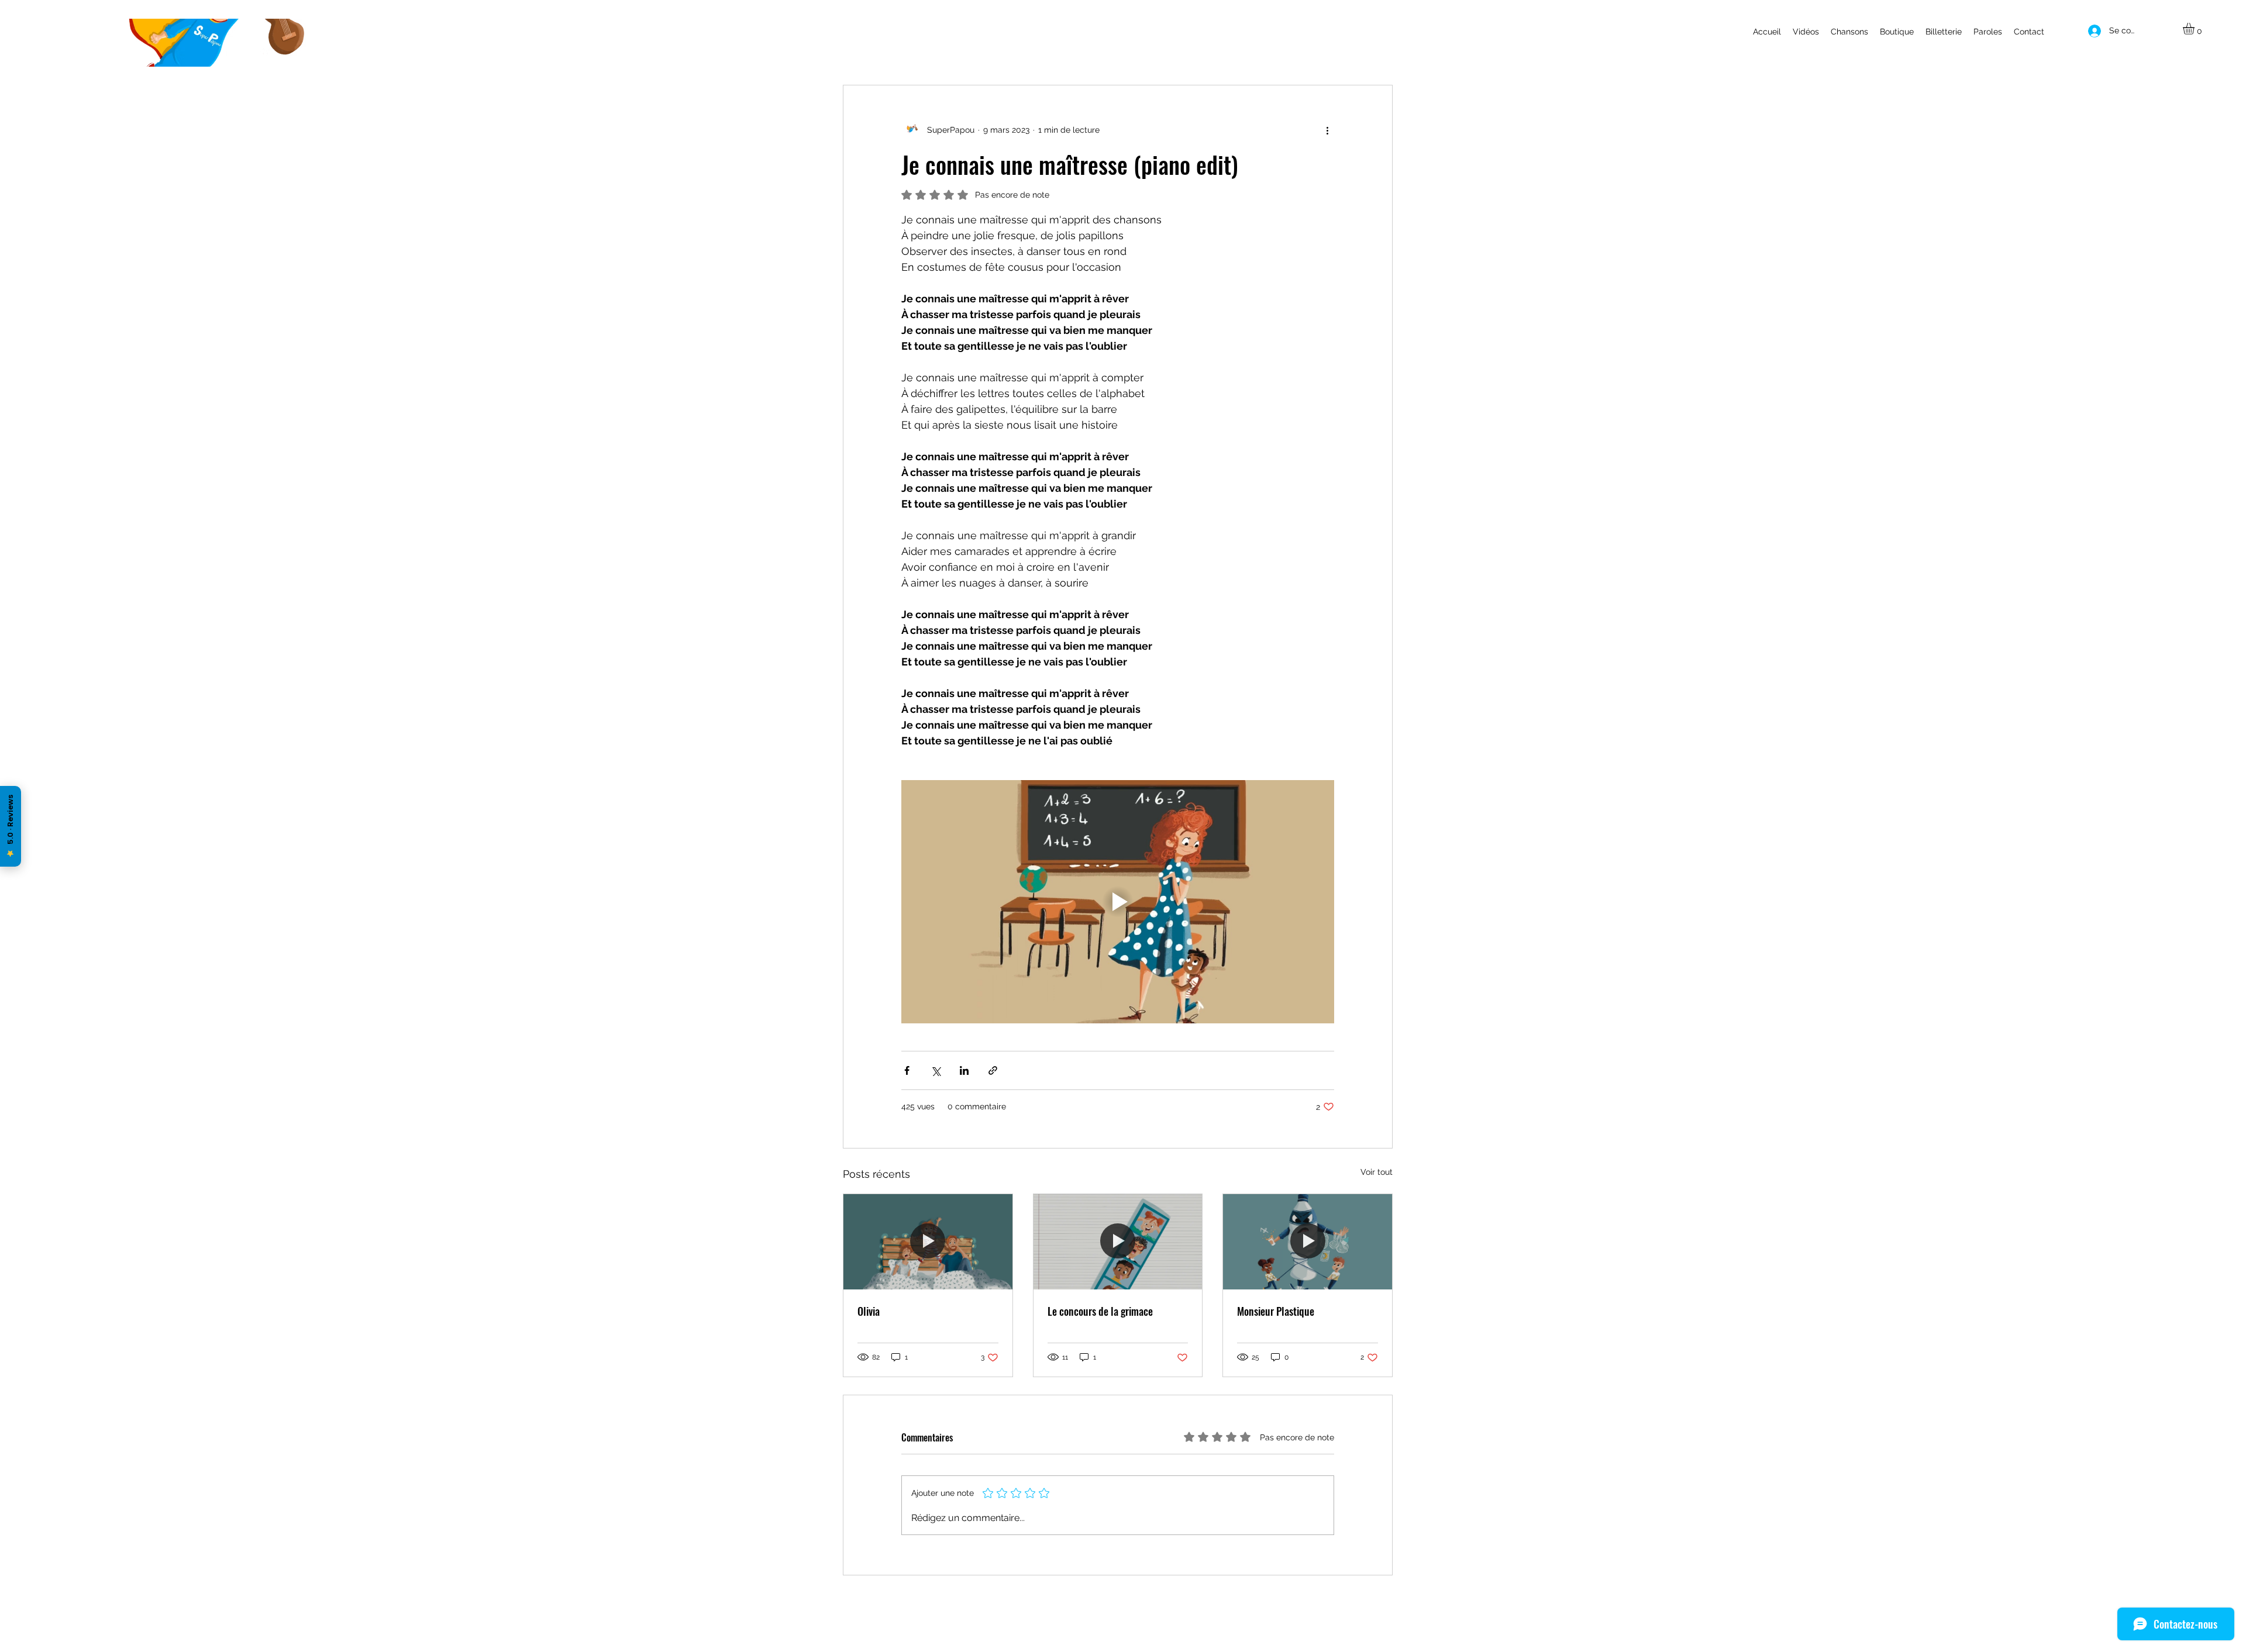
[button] (2195, 29)
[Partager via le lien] (993, 1070)
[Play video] (1118, 902)
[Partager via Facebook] (907, 1070)
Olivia (869, 1311)
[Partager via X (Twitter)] (936, 1070)
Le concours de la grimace (1100, 1311)
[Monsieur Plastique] (1308, 1241)
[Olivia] (928, 1241)
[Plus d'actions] (1327, 130)
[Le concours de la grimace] (1118, 1241)
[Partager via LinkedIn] (964, 1070)
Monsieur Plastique (1276, 1311)
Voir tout (1377, 1172)
